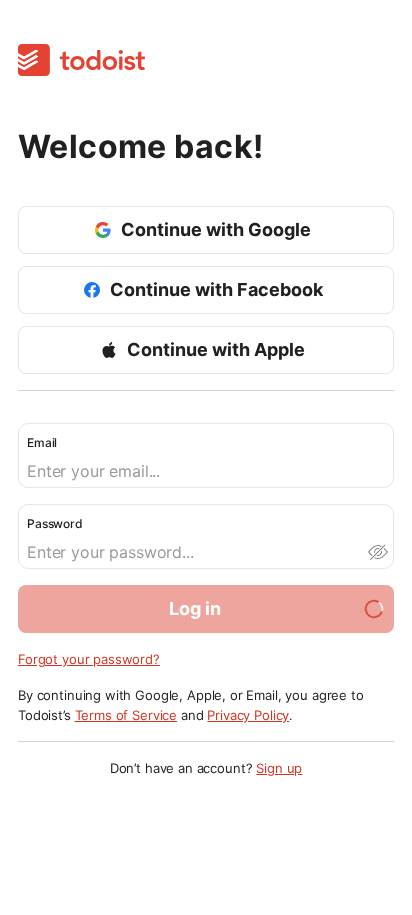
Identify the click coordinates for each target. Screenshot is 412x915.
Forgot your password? (89, 659)
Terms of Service (126, 715)
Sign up (279, 768)
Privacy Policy (248, 715)
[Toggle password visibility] (377, 552)
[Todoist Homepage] (81, 61)
